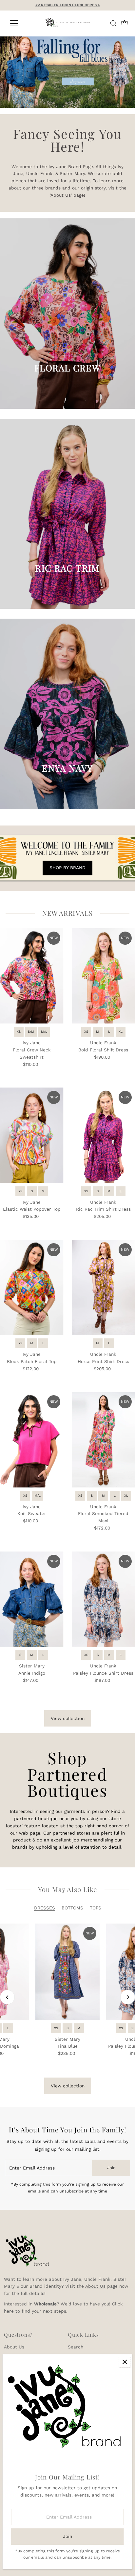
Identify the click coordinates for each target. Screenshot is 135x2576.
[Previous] (7, 1997)
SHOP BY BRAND (67, 868)
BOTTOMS (72, 1908)
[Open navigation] (20, 23)
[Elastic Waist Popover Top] (32, 1135)
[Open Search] (113, 23)
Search (76, 2347)
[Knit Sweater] (32, 1440)
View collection (68, 1718)
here (9, 2311)
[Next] (128, 1997)
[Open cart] (125, 23)
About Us (61, 195)
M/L (44, 1032)
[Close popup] (125, 2362)
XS (19, 1032)
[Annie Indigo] (32, 1599)
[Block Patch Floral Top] (32, 1288)
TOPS (96, 1908)
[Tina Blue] (67, 1972)
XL (121, 1032)
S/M (31, 1032)
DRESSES (45, 1908)
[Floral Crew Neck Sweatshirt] (32, 976)
